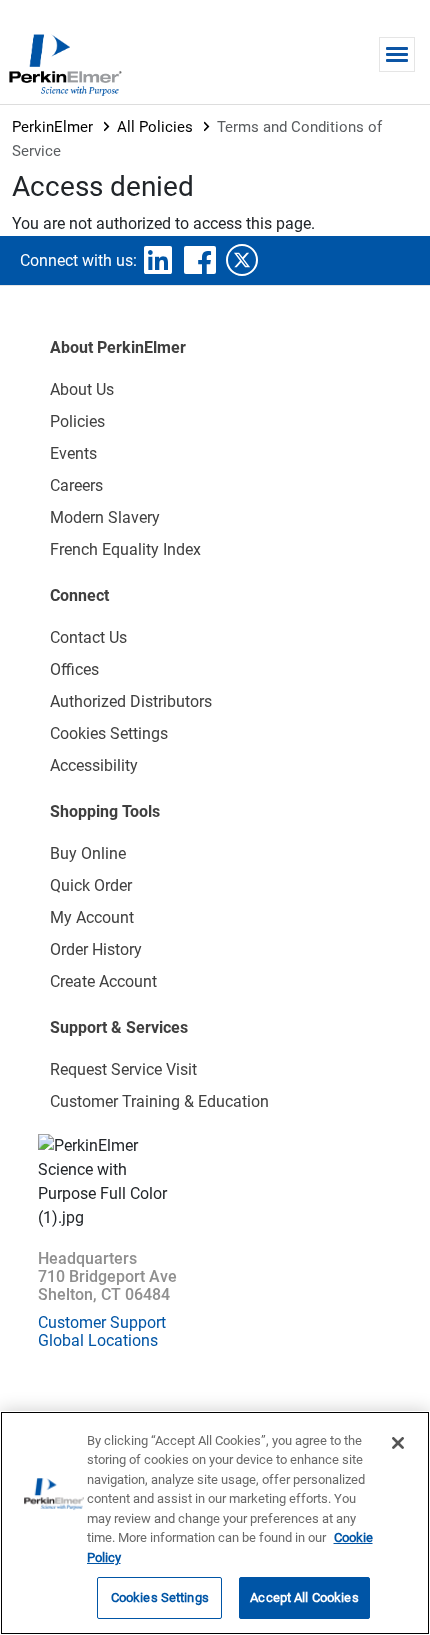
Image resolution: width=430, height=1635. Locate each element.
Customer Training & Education (159, 1101)
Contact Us (88, 637)
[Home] (65, 64)
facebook (200, 260)
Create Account (103, 981)
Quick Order (91, 885)
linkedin (158, 260)
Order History (96, 949)
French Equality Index (125, 549)
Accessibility (94, 765)
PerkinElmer (52, 127)
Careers (76, 485)
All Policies (155, 127)
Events (73, 453)
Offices (74, 669)
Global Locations (98, 1340)
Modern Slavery (105, 517)
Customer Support (102, 1322)
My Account (92, 917)
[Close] (398, 1443)
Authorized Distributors (131, 701)
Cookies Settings (160, 1597)
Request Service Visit (123, 1069)
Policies (77, 421)
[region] (215, 1523)
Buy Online (88, 853)
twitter (242, 260)
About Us (82, 389)
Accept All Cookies (304, 1597)
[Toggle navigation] (397, 54)
